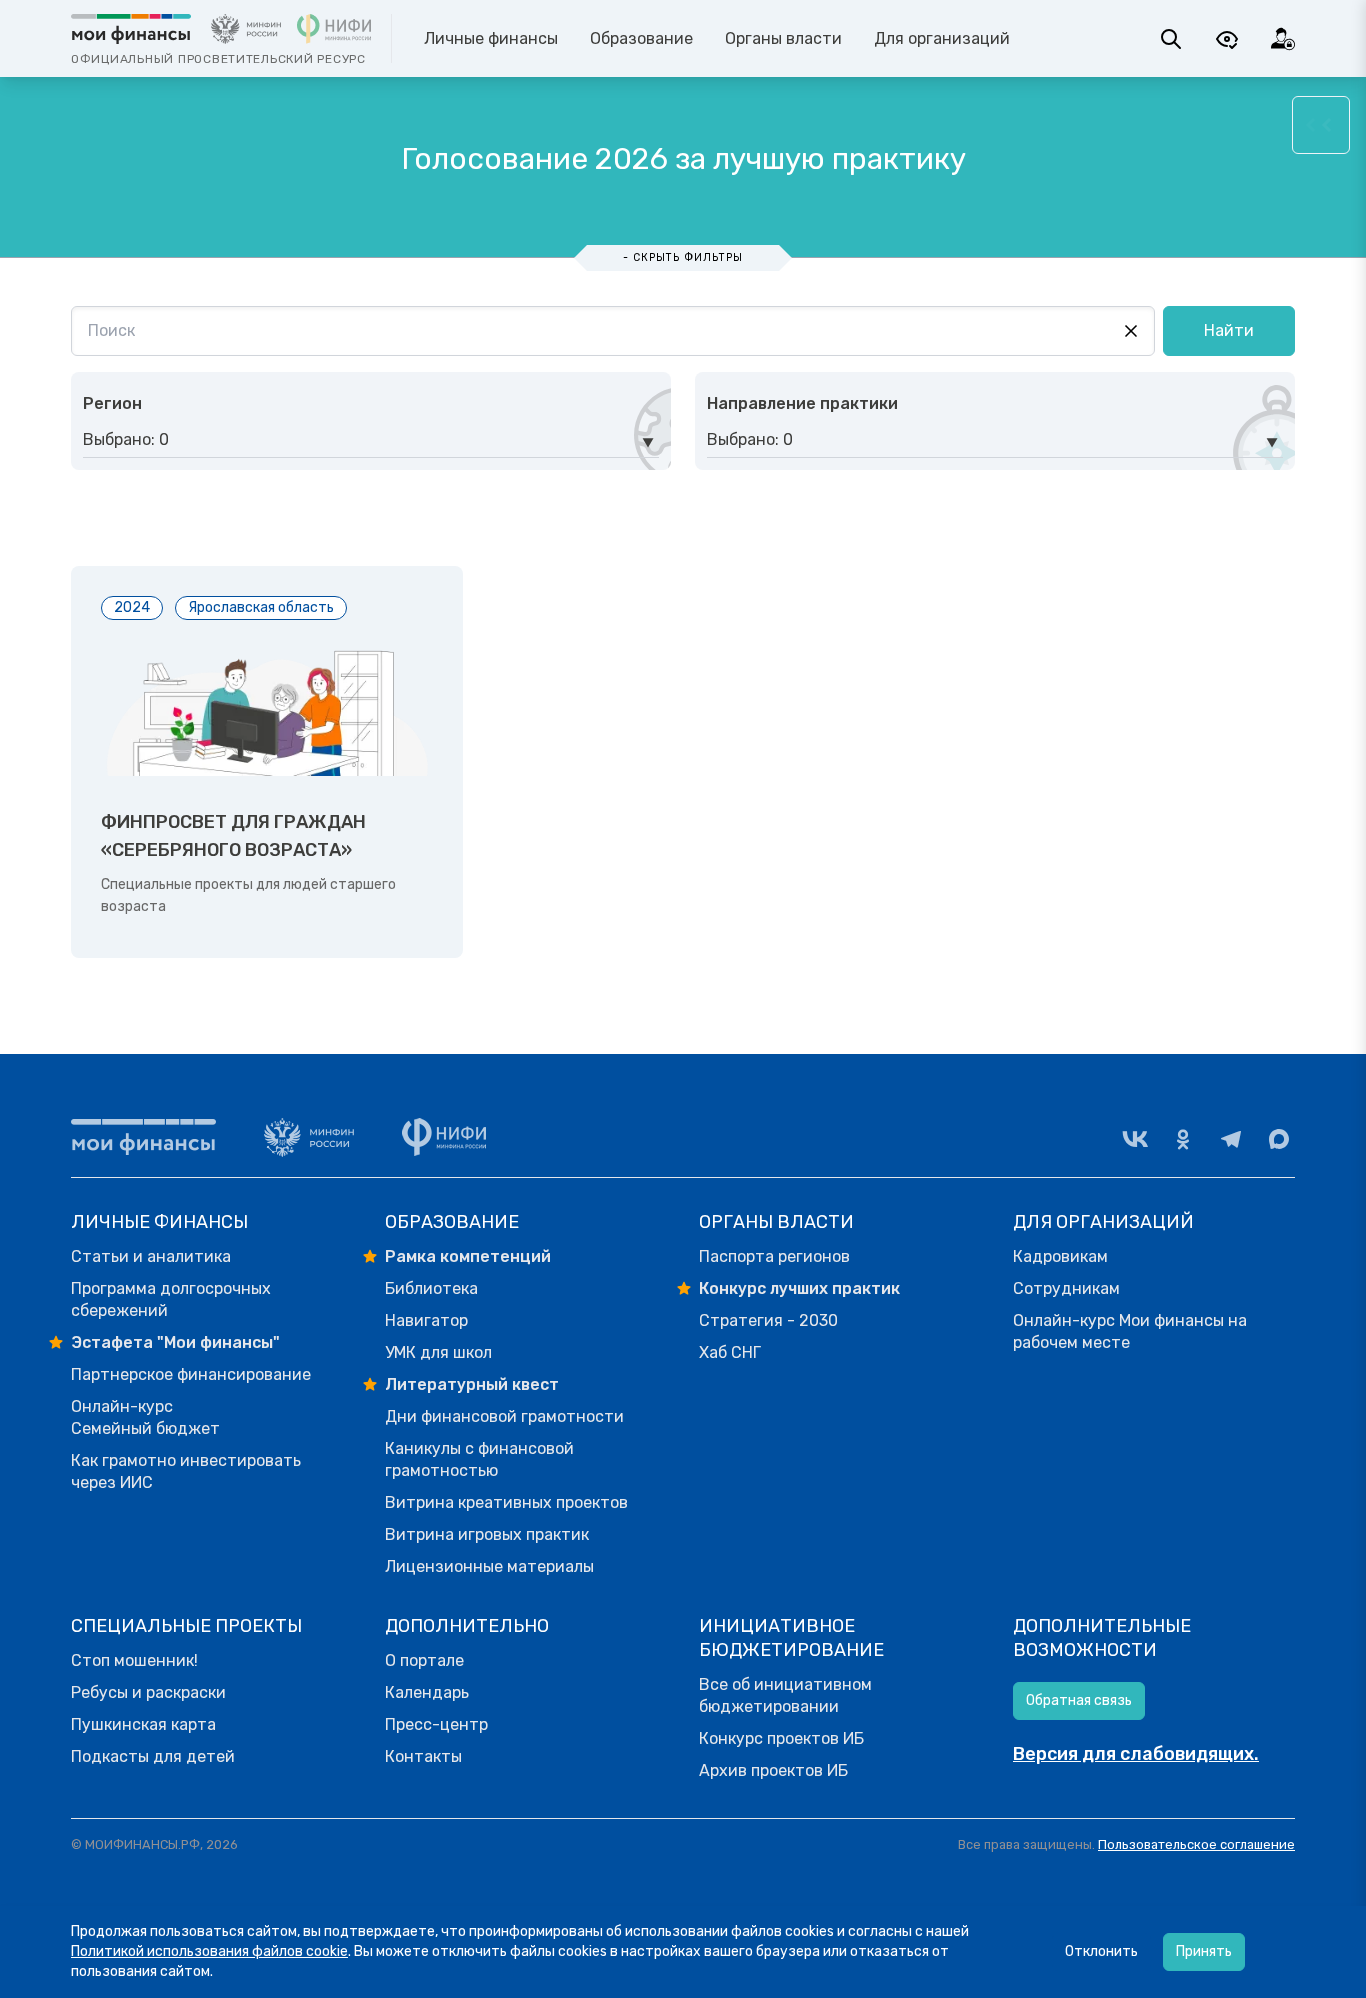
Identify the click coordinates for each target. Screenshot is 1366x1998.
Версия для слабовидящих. (1136, 1754)
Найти (1229, 330)
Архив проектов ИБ (773, 1770)
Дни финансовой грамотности (504, 1416)
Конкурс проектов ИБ (781, 1738)
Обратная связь (1079, 1700)
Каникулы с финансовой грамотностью (479, 1459)
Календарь (427, 1692)
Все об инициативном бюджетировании (785, 1695)
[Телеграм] (1231, 1139)
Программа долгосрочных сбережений (171, 1299)
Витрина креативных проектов (506, 1502)
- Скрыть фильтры (683, 257)
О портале (424, 1660)
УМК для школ (438, 1352)
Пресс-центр (436, 1724)
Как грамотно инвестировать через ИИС (186, 1471)
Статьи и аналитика (151, 1256)
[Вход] (1283, 39)
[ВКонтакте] (1135, 1139)
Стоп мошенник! (134, 1660)
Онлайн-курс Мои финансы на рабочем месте (1130, 1331)
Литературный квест (472, 1384)
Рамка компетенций (468, 1256)
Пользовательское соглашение (1196, 1844)
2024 (132, 607)
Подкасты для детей (153, 1756)
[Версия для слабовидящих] (1227, 39)
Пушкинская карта (143, 1724)
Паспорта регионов (774, 1256)
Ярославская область (261, 607)
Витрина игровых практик (487, 1534)
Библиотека (431, 1288)
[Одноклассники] (1183, 1139)
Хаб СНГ (730, 1352)
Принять (1204, 1951)
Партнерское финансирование (191, 1374)
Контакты (423, 1756)
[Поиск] (1171, 39)
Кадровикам (1060, 1256)
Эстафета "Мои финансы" (175, 1342)
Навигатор (426, 1320)
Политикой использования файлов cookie (209, 1951)
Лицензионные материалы (489, 1566)
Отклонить (1101, 1951)
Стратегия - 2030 (768, 1320)
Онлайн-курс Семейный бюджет (145, 1417)
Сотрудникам (1066, 1288)
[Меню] (1321, 125)
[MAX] (1279, 1139)
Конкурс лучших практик (799, 1288)
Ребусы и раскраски (148, 1692)
